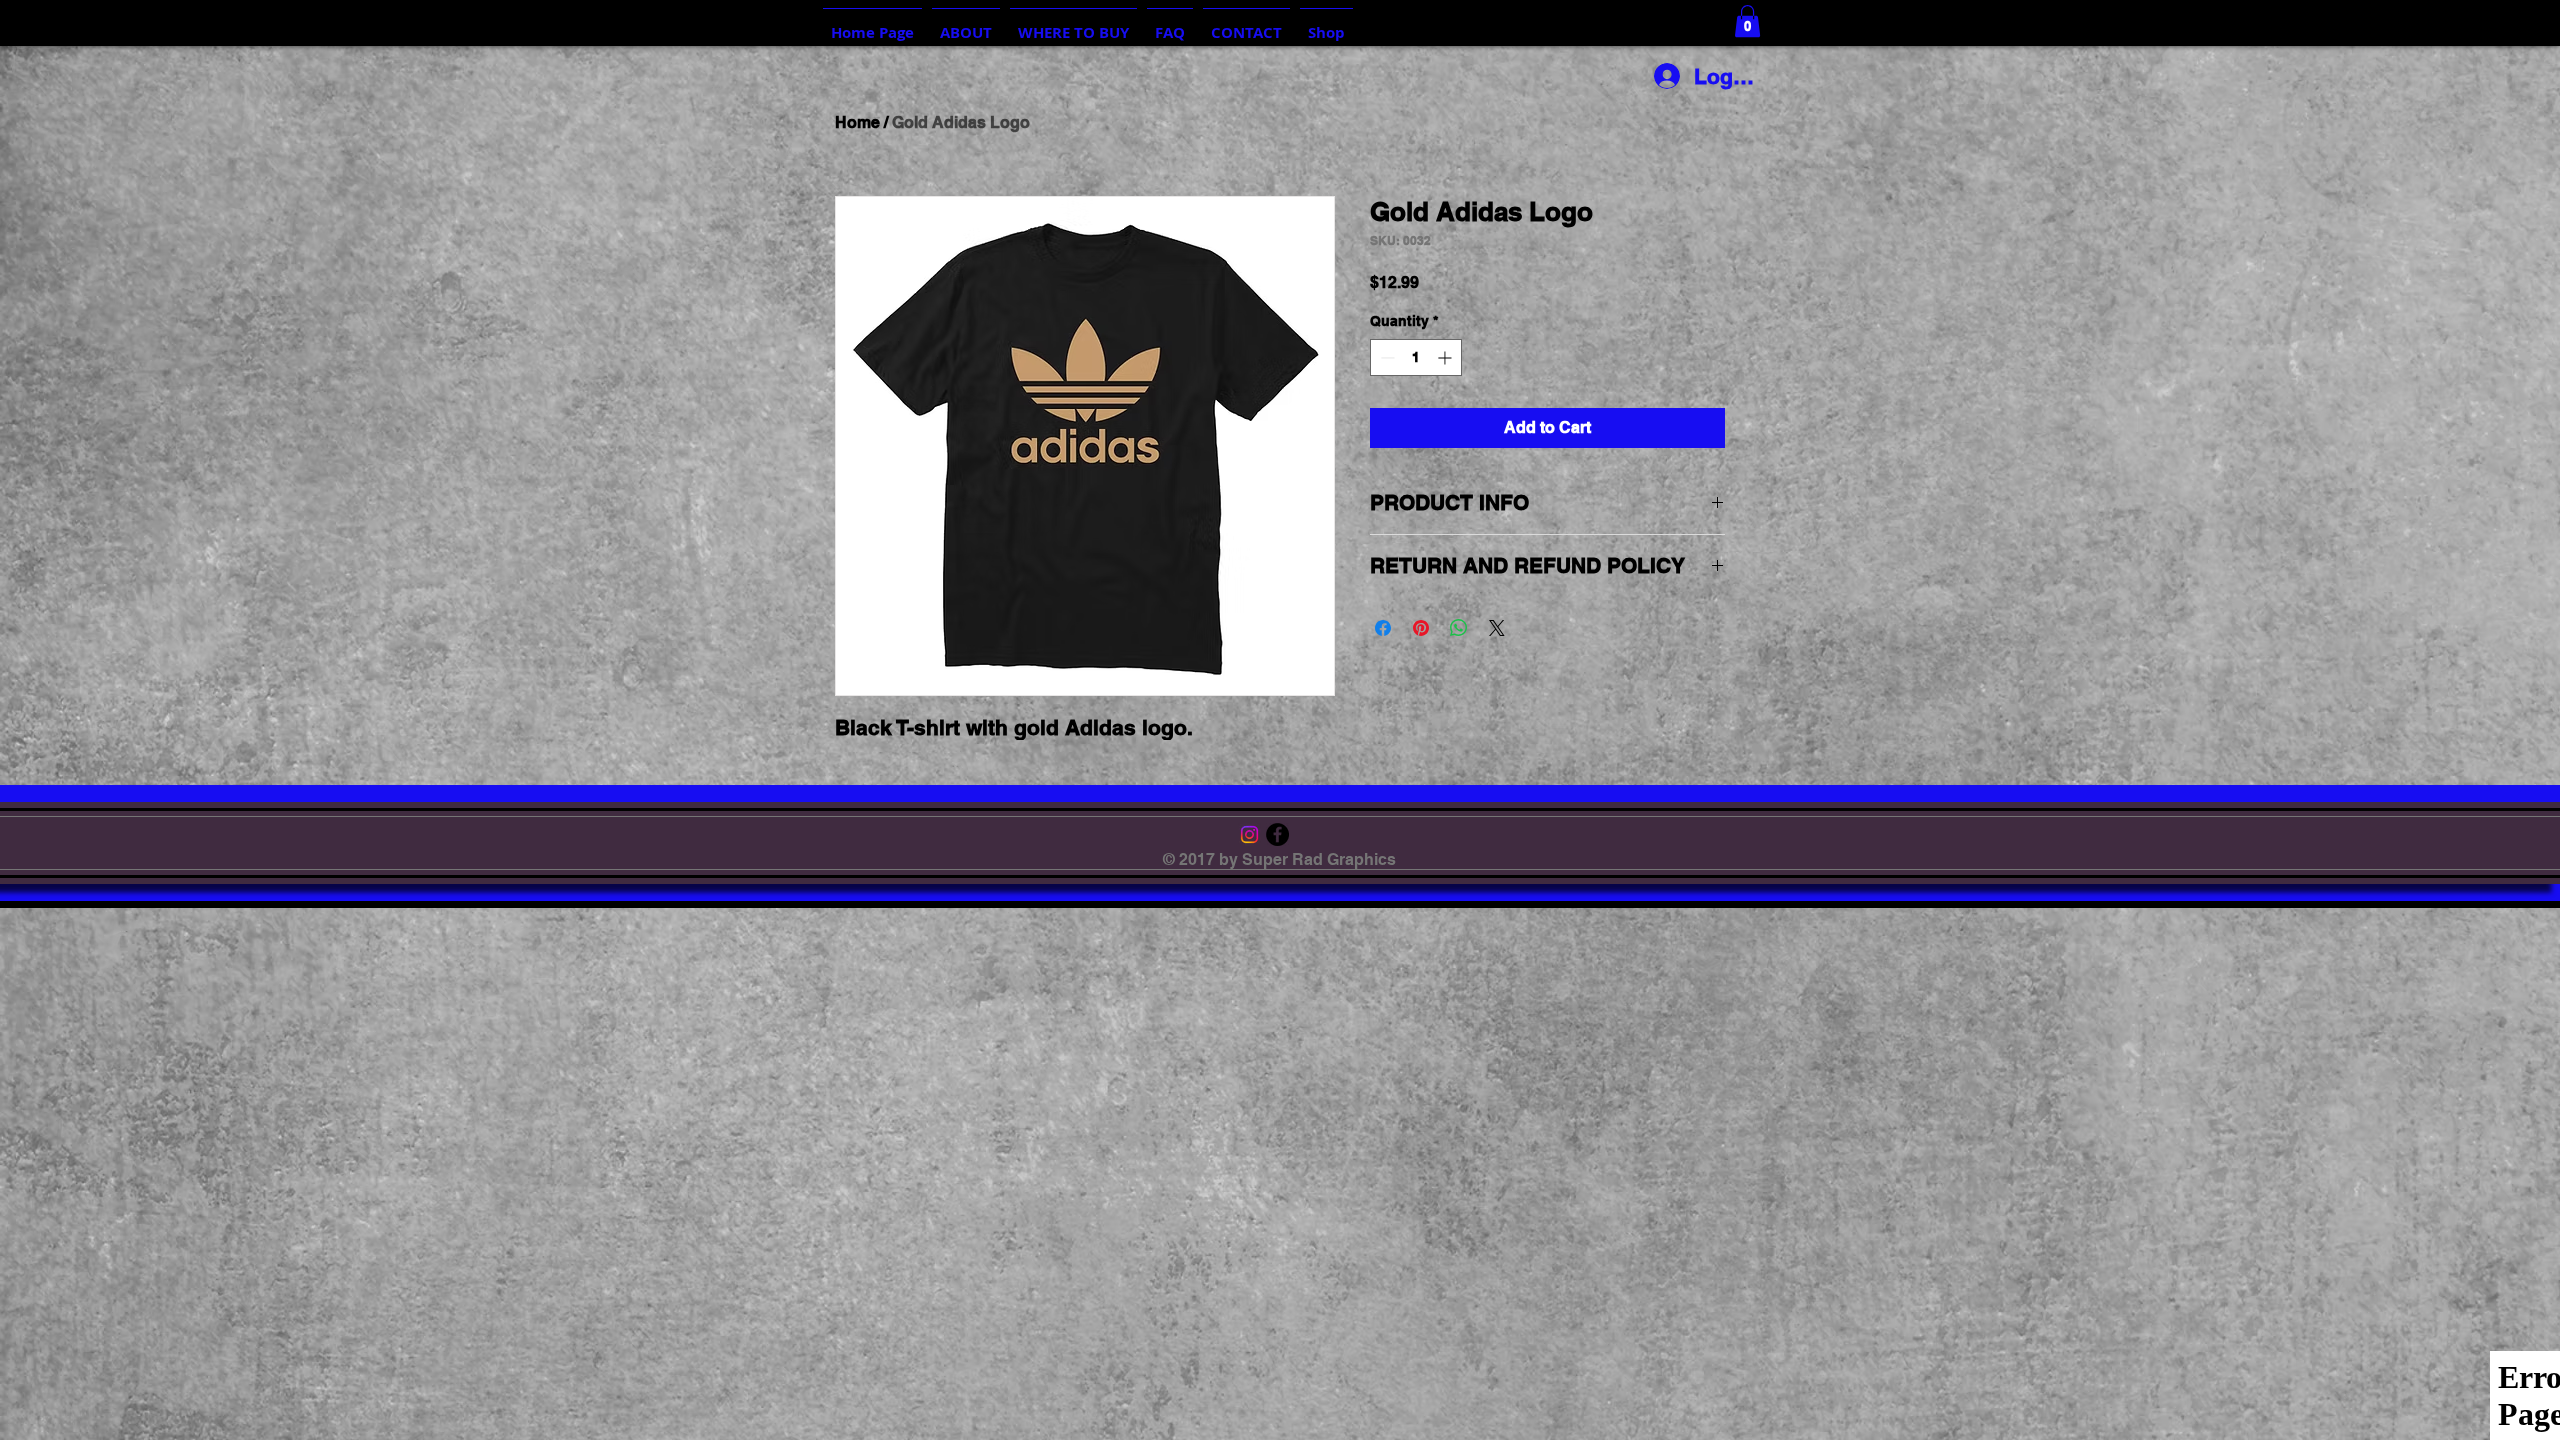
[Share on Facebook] (1383, 628)
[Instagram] (1249, 834)
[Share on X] (1497, 628)
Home (857, 122)
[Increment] (1446, 357)
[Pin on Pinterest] (1421, 628)
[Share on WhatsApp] (1459, 628)
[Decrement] (1385, 357)
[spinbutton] (1416, 357)
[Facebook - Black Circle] (1277, 834)
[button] (1747, 21)
